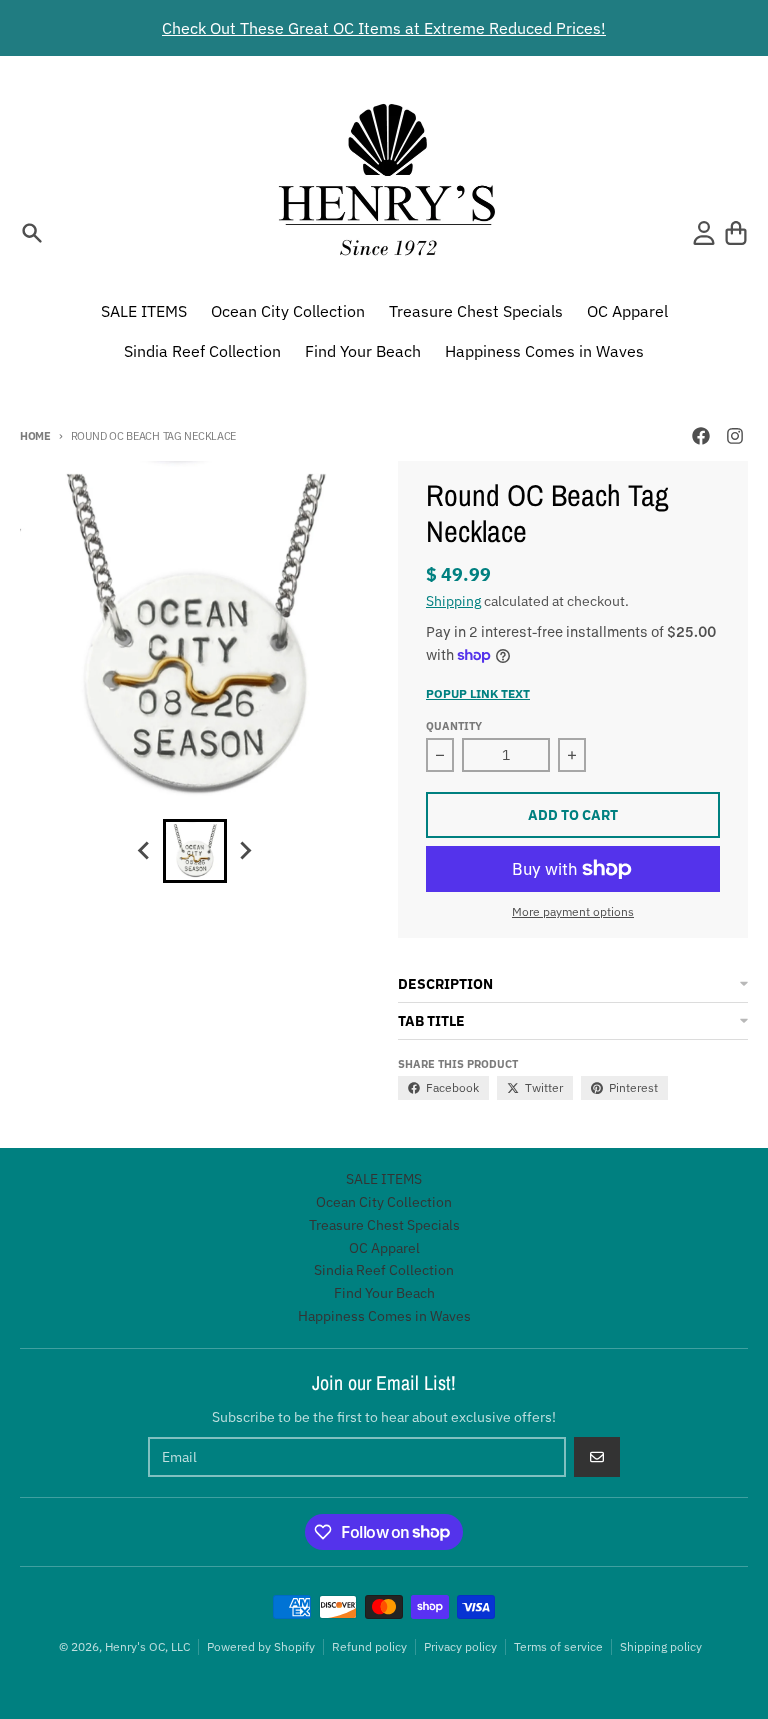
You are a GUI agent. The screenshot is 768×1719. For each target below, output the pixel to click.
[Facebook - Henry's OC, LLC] (701, 436)
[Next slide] (245, 851)
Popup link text (478, 693)
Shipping (453, 601)
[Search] (32, 233)
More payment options (573, 911)
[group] (195, 851)
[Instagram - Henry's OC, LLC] (735, 436)
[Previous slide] (145, 851)
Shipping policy (661, 1646)
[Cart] (736, 233)
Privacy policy (460, 1646)
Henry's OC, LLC (147, 1646)
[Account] (704, 233)
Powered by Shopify (261, 1646)
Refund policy (369, 1646)
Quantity (454, 726)
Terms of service (558, 1646)
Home (35, 436)
